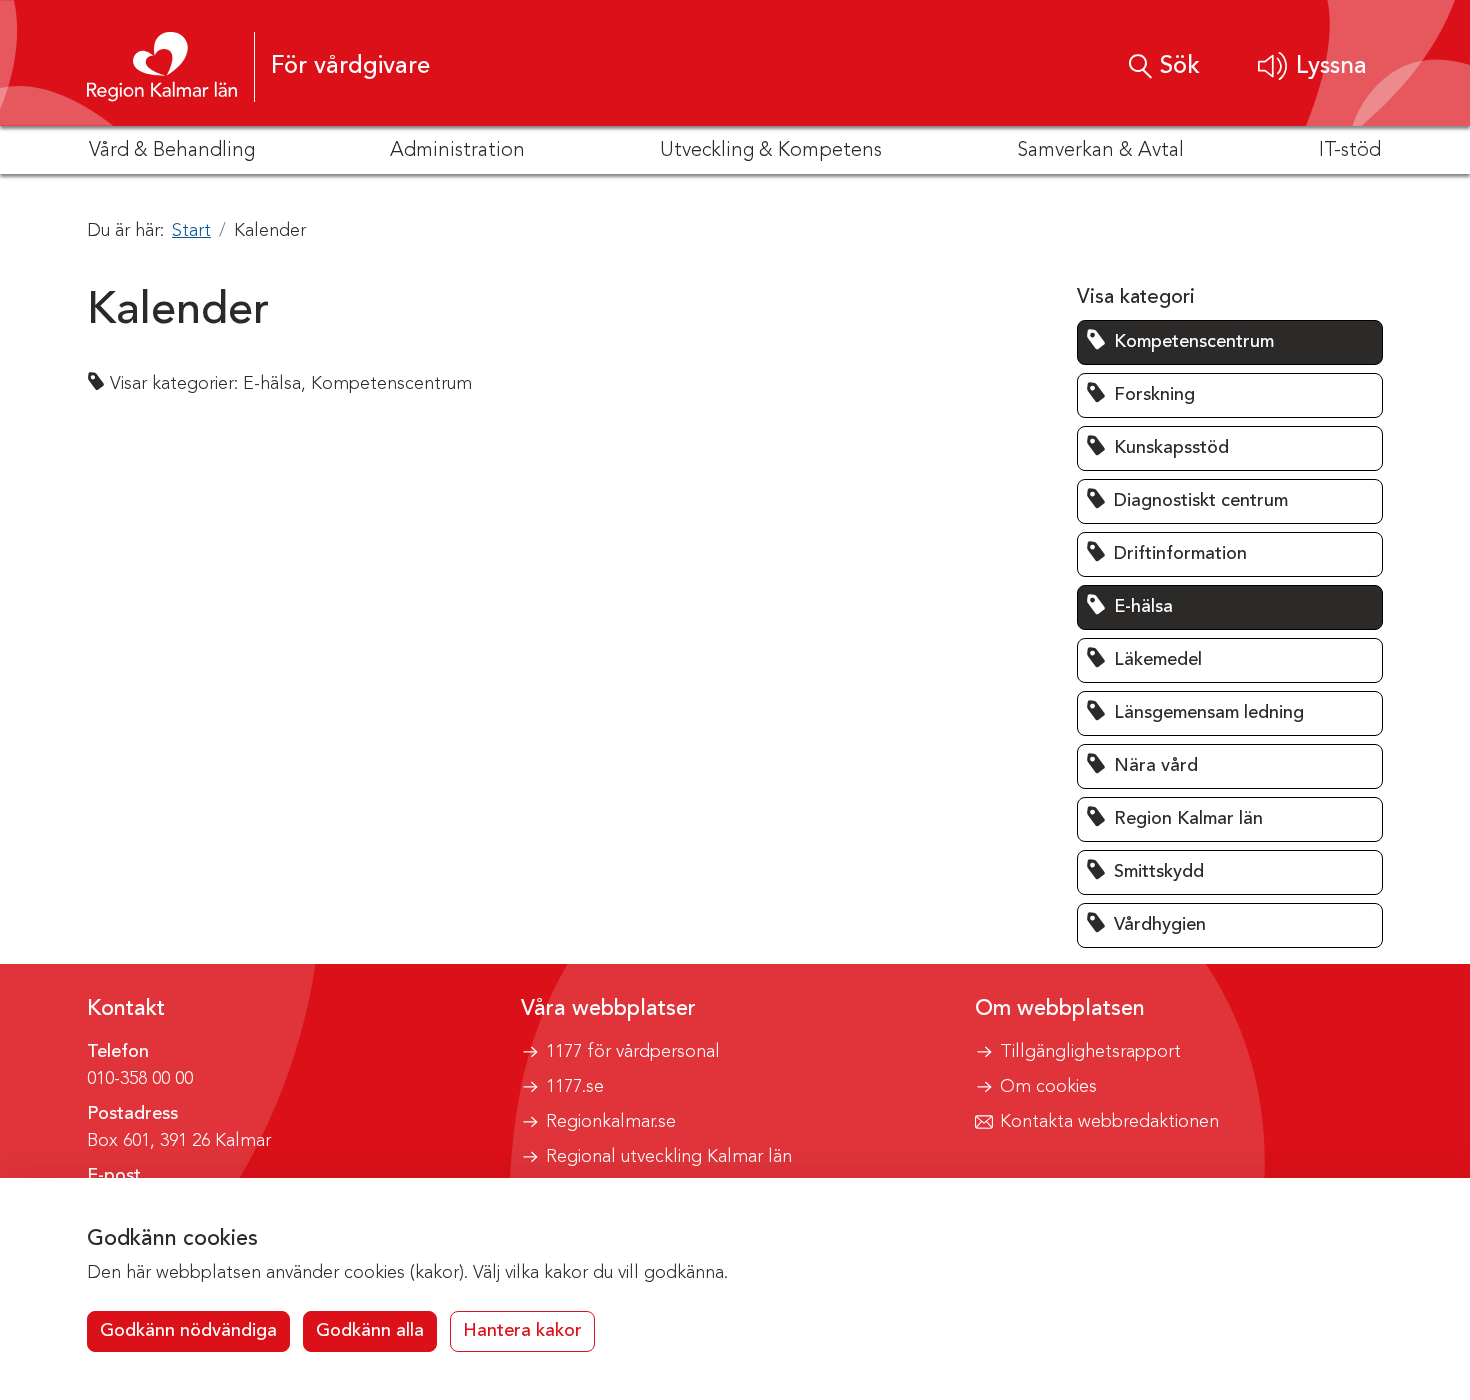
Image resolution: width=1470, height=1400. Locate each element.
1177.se (575, 1087)
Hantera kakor (522, 1331)
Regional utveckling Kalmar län (669, 1157)
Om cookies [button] (1048, 1087)
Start (191, 231)
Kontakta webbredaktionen (1109, 1122)
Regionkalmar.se (611, 1122)
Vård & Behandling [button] (172, 151)
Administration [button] (457, 151)
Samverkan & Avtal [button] (1100, 151)
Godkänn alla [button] (370, 1331)
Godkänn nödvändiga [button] (188, 1331)
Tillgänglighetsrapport (1090, 1052)
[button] (1312, 66)
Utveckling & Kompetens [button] (771, 151)
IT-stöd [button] (1350, 151)
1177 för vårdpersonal (633, 1052)
